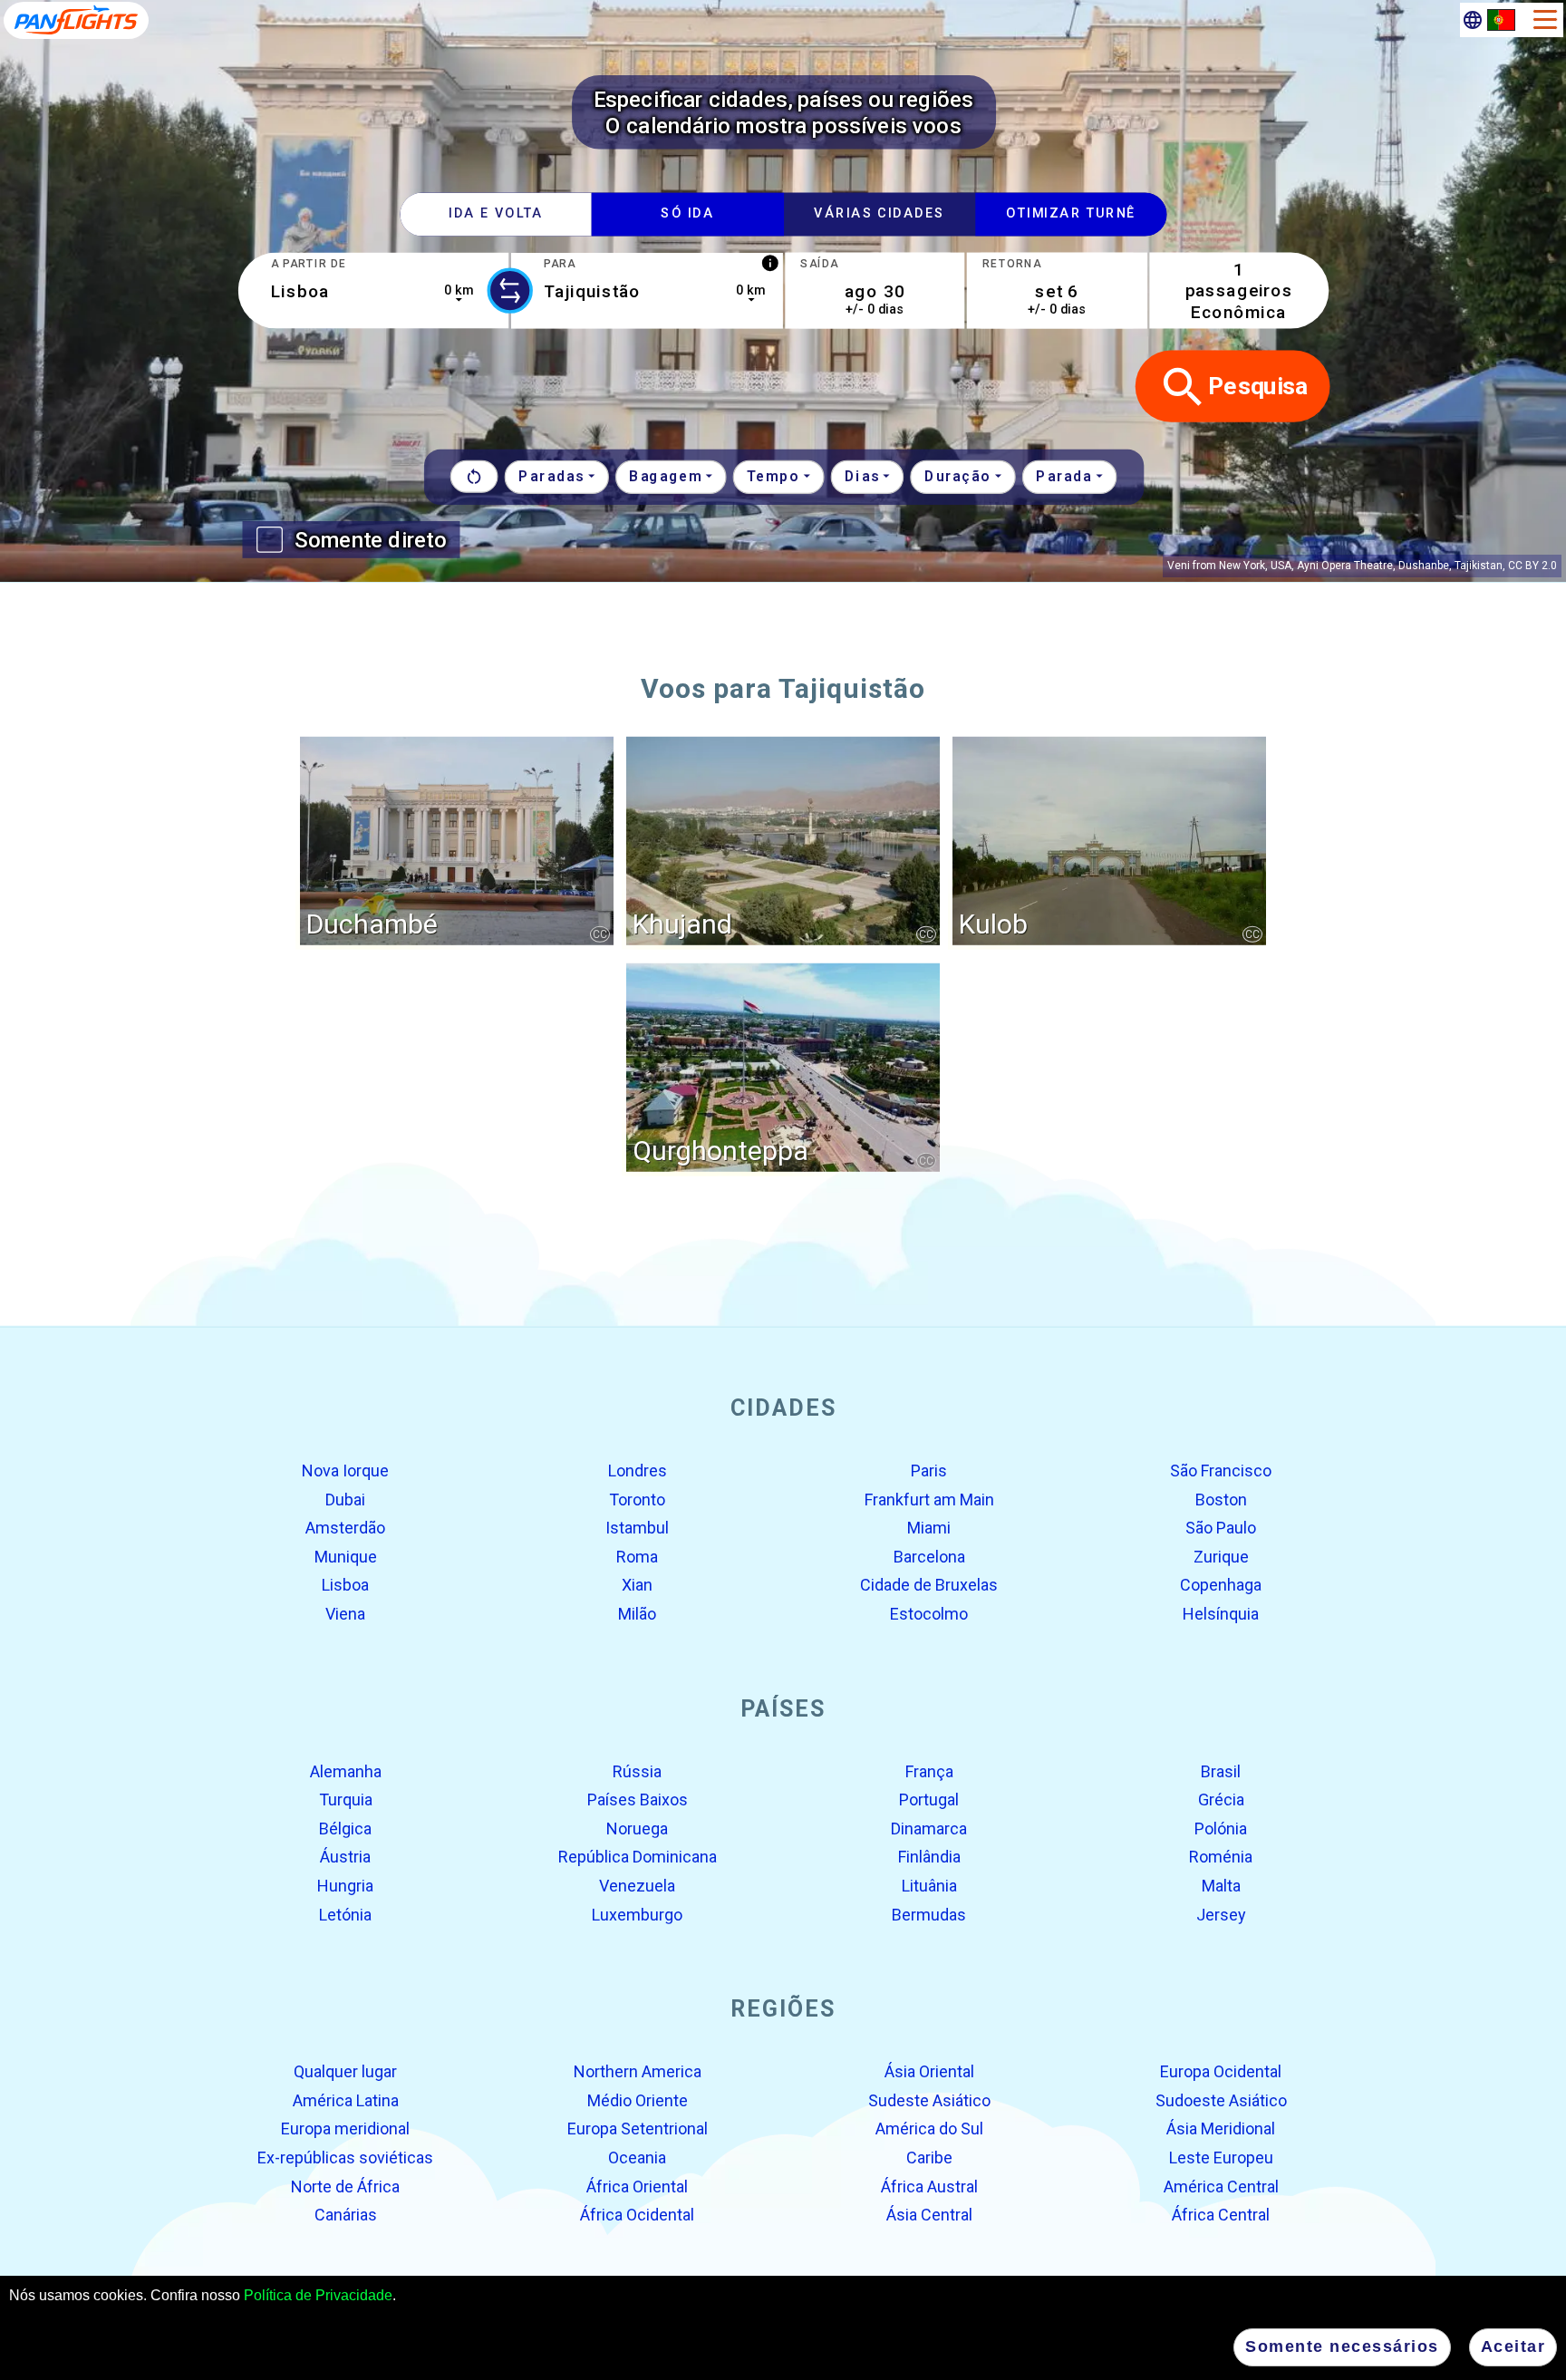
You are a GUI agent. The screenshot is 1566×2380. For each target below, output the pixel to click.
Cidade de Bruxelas (929, 1585)
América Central (1221, 2186)
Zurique (1221, 1557)
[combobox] (373, 291)
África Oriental (637, 2186)
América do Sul (929, 2128)
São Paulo (1221, 1528)
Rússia (637, 1770)
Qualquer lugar (345, 2071)
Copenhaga (1221, 1585)
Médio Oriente (638, 2100)
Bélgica (345, 1829)
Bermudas (929, 1914)
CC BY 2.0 (1532, 566)
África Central (1221, 2215)
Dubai (345, 1499)
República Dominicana (638, 1857)
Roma (637, 1557)
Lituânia (929, 1886)
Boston (1221, 1499)
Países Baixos (638, 1800)
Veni (1179, 566)
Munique (346, 1557)
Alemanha (346, 1770)
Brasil (1221, 1770)
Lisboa (345, 1585)
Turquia (346, 1800)
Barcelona (929, 1557)
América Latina (346, 2100)
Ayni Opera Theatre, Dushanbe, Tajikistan (1400, 566)
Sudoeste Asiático (1221, 2100)
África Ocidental (637, 2215)
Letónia (345, 1914)
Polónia (1221, 1829)
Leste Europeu (1221, 2157)
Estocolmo (929, 1614)
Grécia (1221, 1800)
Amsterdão (345, 1528)
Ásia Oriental (929, 2071)
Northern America (638, 2071)
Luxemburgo (637, 1914)
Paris (929, 1471)
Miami (929, 1528)
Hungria (345, 1886)
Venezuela (637, 1886)
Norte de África (345, 2186)
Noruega (637, 1829)
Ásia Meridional (1221, 2128)
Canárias (346, 2215)
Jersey (1221, 1914)
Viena (345, 1614)
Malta (1221, 1886)
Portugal (929, 1800)
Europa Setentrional (638, 2128)
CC (600, 934)
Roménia (1221, 1857)
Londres (638, 1471)
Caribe (929, 2157)
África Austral (929, 2186)
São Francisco (1221, 1471)
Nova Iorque (345, 1471)
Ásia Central (929, 2215)
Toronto (637, 1499)
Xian (637, 1585)
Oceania (637, 2157)
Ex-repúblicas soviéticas (345, 2157)
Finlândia (929, 1857)
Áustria (345, 1857)
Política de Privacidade (318, 2295)
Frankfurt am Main (929, 1499)
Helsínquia (1221, 1614)
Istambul (637, 1528)
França (929, 1770)
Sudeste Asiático (929, 2100)
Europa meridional (345, 2128)
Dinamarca (929, 1829)
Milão (637, 1614)
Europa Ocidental (1221, 2071)
